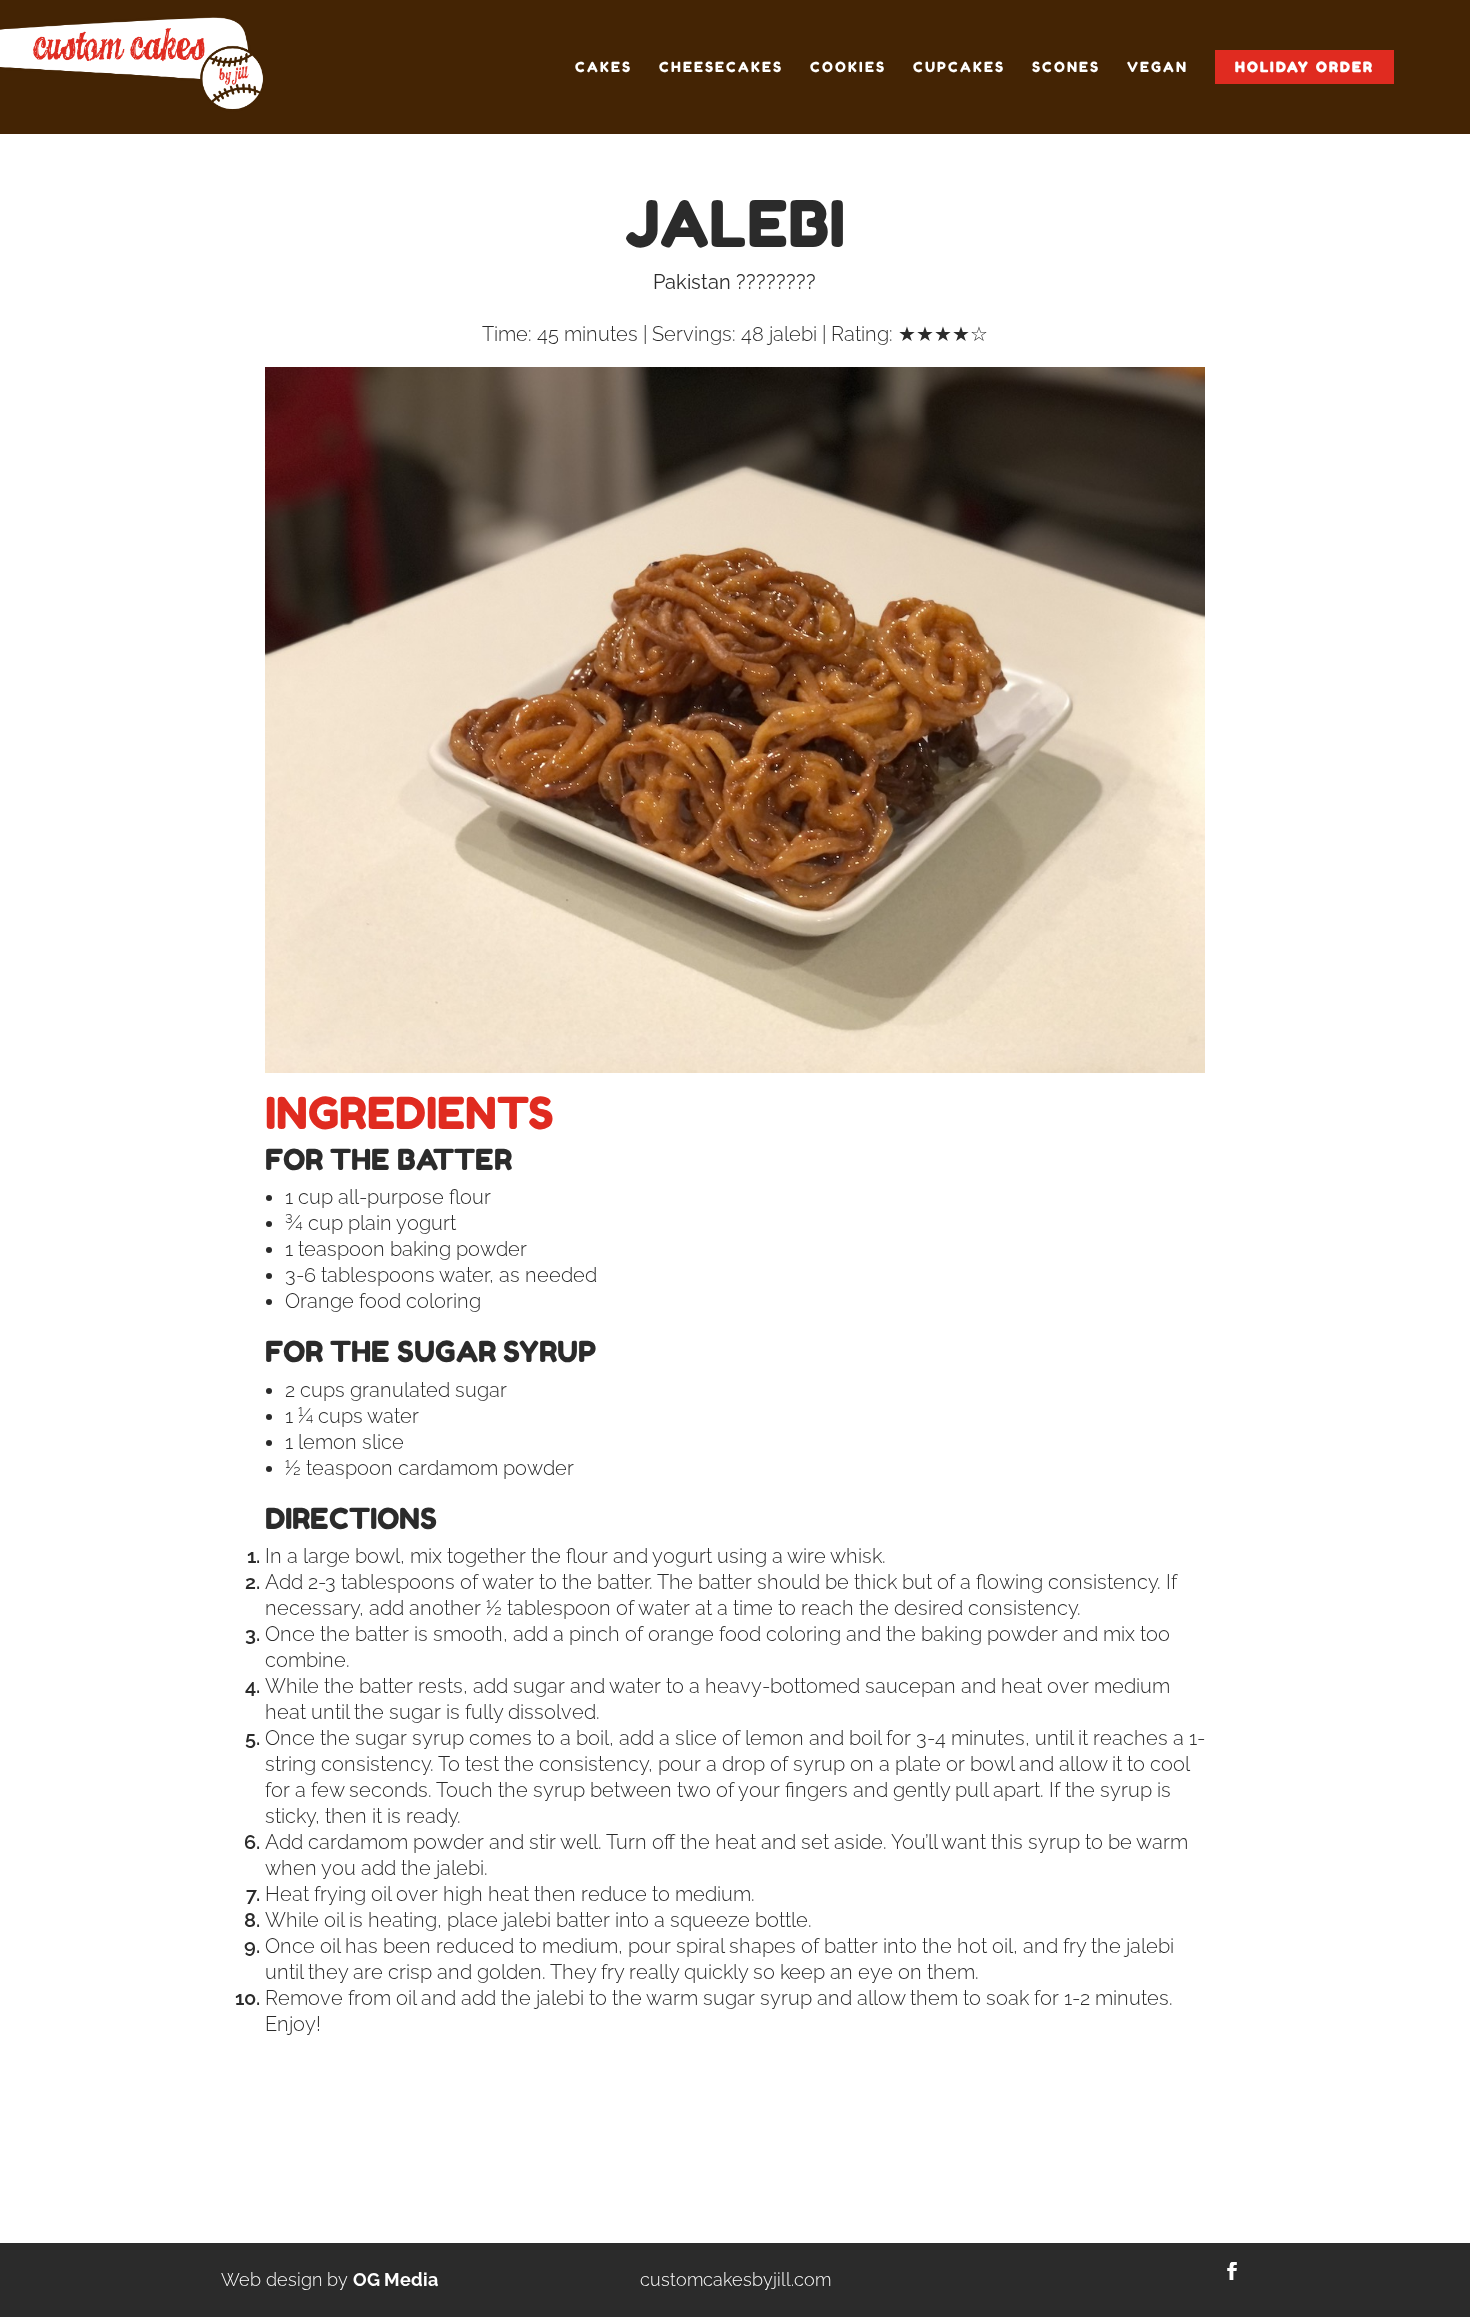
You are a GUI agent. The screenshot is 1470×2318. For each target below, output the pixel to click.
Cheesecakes (721, 67)
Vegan (1157, 67)
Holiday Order (1304, 66)
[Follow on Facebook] (1232, 2271)
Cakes (603, 67)
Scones (1066, 67)
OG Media (395, 2279)
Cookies (848, 67)
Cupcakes (959, 67)
